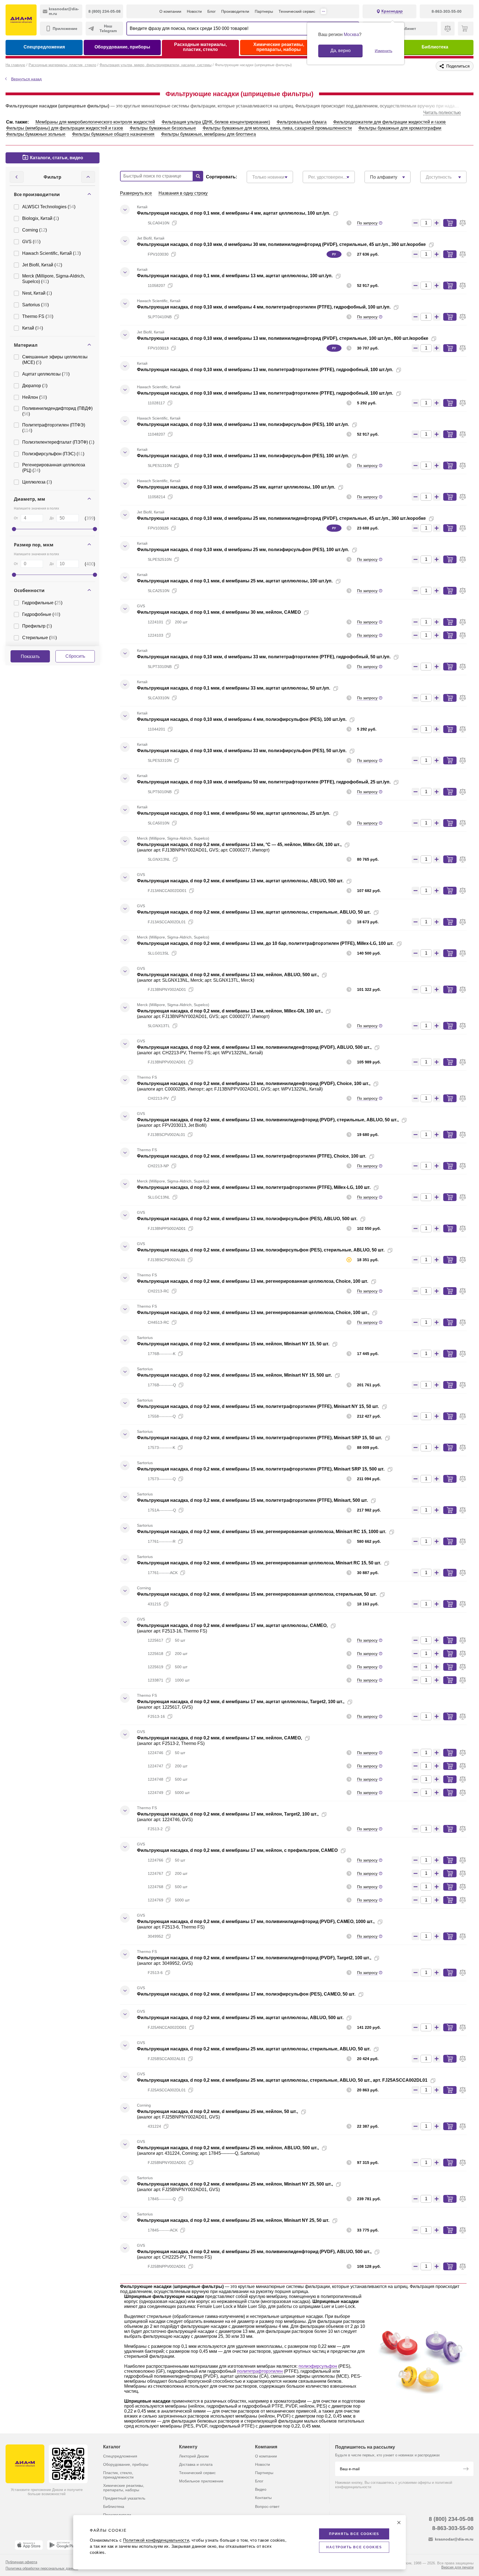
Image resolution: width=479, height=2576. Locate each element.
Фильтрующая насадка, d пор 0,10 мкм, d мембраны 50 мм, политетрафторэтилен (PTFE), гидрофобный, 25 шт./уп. (264, 782)
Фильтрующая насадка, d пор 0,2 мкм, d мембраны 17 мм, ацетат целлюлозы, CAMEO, (232, 1625)
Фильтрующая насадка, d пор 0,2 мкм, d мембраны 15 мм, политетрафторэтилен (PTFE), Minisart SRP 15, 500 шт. (261, 1469)
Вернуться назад (26, 79)
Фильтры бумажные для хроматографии (400, 128)
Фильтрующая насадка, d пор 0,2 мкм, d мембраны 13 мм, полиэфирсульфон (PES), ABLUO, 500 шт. (247, 1219)
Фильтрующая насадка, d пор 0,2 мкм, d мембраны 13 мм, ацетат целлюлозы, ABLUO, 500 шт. (240, 881)
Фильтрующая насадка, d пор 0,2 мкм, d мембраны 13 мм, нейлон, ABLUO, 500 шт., (228, 975)
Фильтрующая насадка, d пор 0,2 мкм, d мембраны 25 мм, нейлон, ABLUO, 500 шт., (228, 2148)
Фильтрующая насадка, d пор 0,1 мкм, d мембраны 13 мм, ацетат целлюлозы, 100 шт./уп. (235, 276)
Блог (212, 11)
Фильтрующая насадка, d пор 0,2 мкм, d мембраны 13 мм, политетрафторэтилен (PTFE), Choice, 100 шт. (252, 1156)
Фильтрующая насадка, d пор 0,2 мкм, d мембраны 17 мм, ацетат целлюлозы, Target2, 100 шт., (241, 1702)
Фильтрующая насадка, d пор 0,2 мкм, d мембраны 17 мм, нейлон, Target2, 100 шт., (228, 1814)
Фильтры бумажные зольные (36, 134)
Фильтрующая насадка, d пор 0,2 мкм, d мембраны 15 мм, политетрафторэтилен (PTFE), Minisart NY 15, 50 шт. (258, 1406)
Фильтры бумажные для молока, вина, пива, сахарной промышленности (277, 128)
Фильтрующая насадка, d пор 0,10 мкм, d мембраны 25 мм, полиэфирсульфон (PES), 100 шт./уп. (243, 550)
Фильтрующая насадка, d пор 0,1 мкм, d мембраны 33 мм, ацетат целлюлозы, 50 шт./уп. (234, 688)
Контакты (263, 2498)
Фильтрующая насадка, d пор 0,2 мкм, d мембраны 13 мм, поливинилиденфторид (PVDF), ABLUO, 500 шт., (254, 1047)
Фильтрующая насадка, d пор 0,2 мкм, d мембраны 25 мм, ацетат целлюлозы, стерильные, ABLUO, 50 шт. (254, 2049)
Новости (194, 11)
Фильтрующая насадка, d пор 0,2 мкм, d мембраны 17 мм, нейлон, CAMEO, (219, 1738)
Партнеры (264, 11)
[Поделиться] (345, 214)
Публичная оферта (21, 2562)
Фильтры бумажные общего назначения (113, 134)
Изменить (384, 51)
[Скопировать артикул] (174, 223)
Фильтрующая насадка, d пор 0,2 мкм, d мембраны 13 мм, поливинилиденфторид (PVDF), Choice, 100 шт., (254, 1083)
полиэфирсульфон (318, 2366)
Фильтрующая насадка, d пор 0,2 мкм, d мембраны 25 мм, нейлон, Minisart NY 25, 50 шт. (233, 2220)
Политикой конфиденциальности (156, 2540)
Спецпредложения (44, 47)
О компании (170, 11)
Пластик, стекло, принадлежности (118, 2475)
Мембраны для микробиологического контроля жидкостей (95, 122)
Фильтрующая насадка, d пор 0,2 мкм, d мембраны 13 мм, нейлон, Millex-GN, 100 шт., (230, 1011)
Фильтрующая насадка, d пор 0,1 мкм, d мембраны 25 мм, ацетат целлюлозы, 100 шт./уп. (235, 581)
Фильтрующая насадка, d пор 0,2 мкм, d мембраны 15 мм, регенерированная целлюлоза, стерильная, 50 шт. (257, 1594)
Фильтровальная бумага (302, 122)
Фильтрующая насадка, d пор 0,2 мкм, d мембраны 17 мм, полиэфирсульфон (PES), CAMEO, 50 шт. (246, 1994)
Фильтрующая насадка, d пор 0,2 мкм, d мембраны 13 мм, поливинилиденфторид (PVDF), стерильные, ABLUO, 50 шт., (268, 1120)
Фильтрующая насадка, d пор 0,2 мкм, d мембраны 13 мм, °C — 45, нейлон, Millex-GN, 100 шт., (239, 844)
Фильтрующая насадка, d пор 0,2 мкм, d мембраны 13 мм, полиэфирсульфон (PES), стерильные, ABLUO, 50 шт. (261, 1250)
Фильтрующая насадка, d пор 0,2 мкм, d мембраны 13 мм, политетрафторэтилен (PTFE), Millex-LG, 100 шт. (254, 1187)
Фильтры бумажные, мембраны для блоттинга (208, 134)
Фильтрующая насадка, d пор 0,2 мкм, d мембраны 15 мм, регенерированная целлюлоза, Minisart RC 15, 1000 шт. (262, 1532)
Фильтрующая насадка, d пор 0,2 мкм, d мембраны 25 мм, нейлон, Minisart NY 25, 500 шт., (235, 2184)
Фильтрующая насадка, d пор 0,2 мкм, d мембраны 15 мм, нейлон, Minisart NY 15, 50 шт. (233, 1344)
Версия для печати (457, 2567)
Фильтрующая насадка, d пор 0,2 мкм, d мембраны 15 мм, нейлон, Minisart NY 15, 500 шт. (234, 1375)
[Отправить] (466, 2469)
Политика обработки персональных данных (42, 2568)
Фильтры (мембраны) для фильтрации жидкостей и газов (65, 128)
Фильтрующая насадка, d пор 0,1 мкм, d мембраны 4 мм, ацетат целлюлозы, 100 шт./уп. (234, 213)
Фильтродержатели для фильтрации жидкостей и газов (389, 122)
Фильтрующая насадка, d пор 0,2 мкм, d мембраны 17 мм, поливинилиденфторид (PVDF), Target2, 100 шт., (254, 1958)
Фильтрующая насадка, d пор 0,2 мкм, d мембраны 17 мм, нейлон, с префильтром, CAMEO (237, 1850)
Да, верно (341, 51)
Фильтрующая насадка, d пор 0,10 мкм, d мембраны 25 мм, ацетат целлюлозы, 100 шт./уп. (236, 487)
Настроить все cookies (354, 2547)
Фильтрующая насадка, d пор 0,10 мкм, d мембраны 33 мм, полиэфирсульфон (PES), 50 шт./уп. (242, 751)
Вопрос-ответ (267, 2506)
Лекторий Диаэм (194, 2456)
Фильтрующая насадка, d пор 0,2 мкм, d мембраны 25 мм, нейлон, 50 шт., (217, 2111)
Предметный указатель (124, 2498)
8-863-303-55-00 (453, 2528)
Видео (261, 2489)
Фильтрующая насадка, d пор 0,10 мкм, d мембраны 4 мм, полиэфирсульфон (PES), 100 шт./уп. (242, 719)
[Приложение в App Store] (29, 2545)
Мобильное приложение (201, 2481)
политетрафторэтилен (260, 2371)
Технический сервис (297, 11)
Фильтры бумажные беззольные (163, 128)
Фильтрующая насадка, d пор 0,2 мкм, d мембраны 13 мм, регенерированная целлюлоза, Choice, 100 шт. (253, 1281)
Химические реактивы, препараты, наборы (279, 47)
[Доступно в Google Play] (63, 2545)
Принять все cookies (354, 2534)
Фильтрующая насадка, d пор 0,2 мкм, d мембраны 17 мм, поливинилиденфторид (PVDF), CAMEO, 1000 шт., (256, 1921)
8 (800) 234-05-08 (451, 2519)
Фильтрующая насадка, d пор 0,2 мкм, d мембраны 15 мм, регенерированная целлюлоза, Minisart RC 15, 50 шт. (259, 1563)
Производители (235, 11)
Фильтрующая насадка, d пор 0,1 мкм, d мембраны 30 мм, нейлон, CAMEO (219, 612)
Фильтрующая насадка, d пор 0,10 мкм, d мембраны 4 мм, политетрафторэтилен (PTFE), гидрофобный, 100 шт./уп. (264, 307)
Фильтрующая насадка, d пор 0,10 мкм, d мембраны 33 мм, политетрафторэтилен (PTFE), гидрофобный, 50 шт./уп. (264, 657)
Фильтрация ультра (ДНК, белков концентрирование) (216, 122)
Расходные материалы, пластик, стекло (200, 47)
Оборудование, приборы (122, 47)
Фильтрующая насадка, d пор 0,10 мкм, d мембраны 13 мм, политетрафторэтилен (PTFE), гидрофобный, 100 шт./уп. (265, 370)
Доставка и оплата (196, 2464)
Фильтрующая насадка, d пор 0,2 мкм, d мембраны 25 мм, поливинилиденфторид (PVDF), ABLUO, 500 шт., (254, 2252)
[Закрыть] (399, 2523)
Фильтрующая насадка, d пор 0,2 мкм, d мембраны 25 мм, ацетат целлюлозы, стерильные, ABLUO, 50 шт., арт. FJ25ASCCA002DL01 (282, 2080)
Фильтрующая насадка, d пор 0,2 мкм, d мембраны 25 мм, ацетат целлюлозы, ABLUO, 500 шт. (240, 2018)
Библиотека (435, 47)
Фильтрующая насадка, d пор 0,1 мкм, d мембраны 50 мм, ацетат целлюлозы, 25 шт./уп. (234, 813)
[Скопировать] (336, 214)
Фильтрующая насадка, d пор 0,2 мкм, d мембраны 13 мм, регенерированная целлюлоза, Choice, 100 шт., (253, 1313)
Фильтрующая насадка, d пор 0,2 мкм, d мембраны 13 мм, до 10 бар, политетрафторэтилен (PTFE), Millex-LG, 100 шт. (265, 943)
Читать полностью (442, 113)
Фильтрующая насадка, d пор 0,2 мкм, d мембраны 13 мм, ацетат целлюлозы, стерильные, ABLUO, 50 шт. (254, 912)
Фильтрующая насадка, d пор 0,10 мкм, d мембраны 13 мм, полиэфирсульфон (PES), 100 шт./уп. (243, 424)
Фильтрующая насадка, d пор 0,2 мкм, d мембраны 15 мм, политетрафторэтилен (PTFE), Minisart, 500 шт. (252, 1500)
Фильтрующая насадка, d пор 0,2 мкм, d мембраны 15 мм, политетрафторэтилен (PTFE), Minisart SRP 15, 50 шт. (259, 1438)
